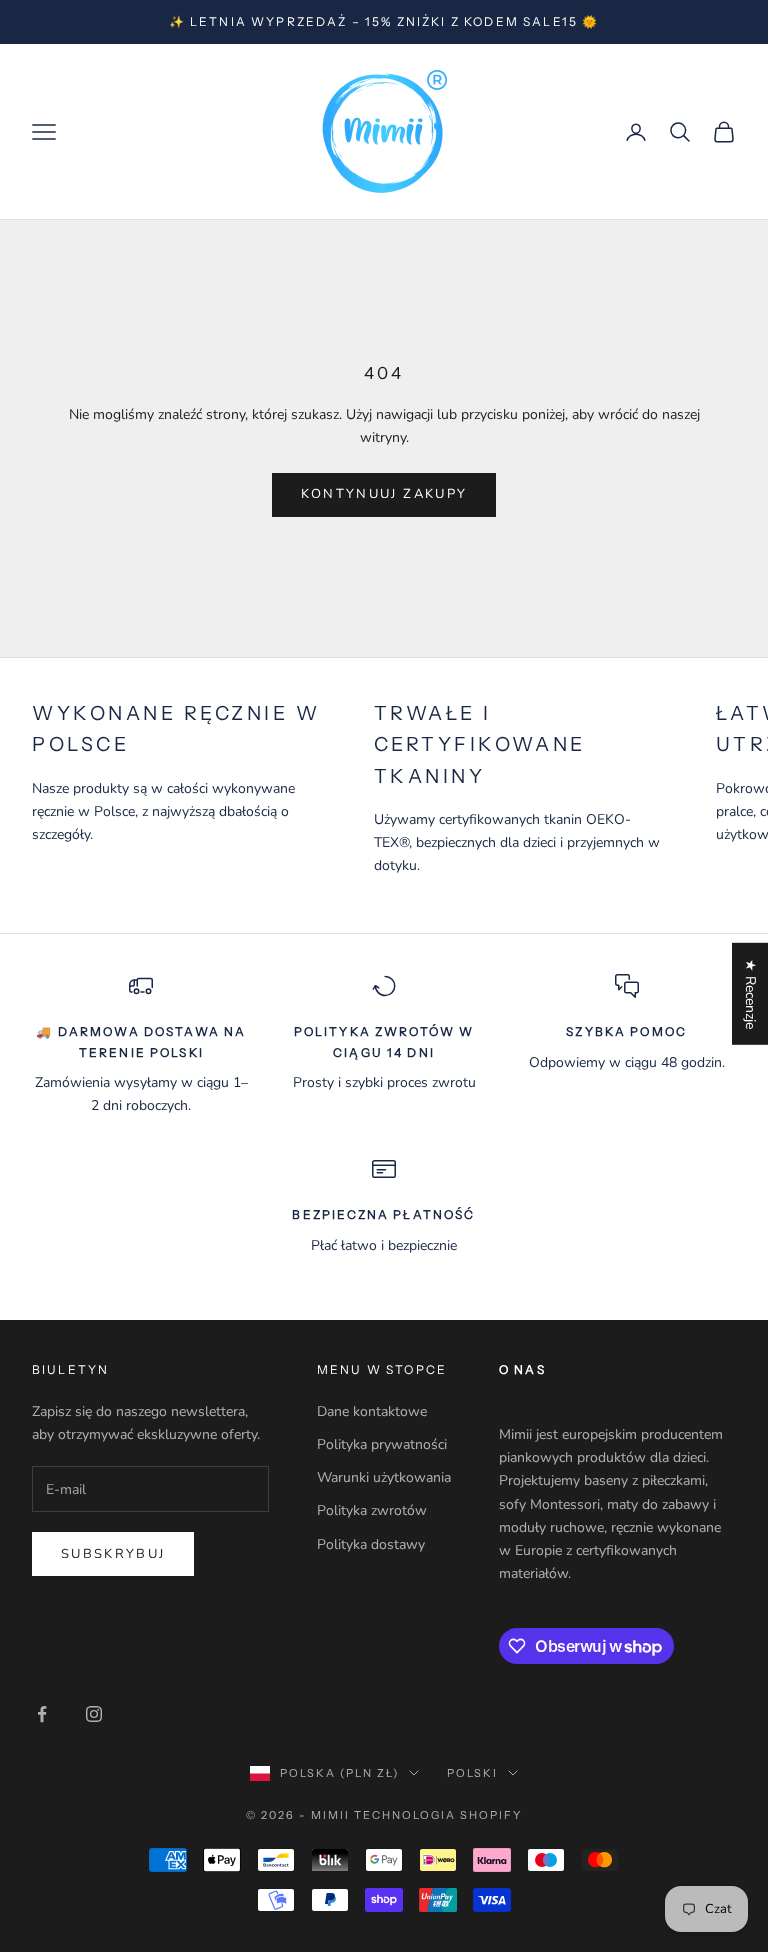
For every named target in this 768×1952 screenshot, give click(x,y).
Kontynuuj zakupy (384, 494)
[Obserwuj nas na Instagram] (94, 1714)
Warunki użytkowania (384, 1477)
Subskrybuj (113, 1554)
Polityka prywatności (382, 1444)
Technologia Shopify (438, 1815)
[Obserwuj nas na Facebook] (42, 1714)
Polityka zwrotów (372, 1510)
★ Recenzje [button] (750, 994)
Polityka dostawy (371, 1544)
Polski (472, 1773)
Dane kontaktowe (372, 1411)
